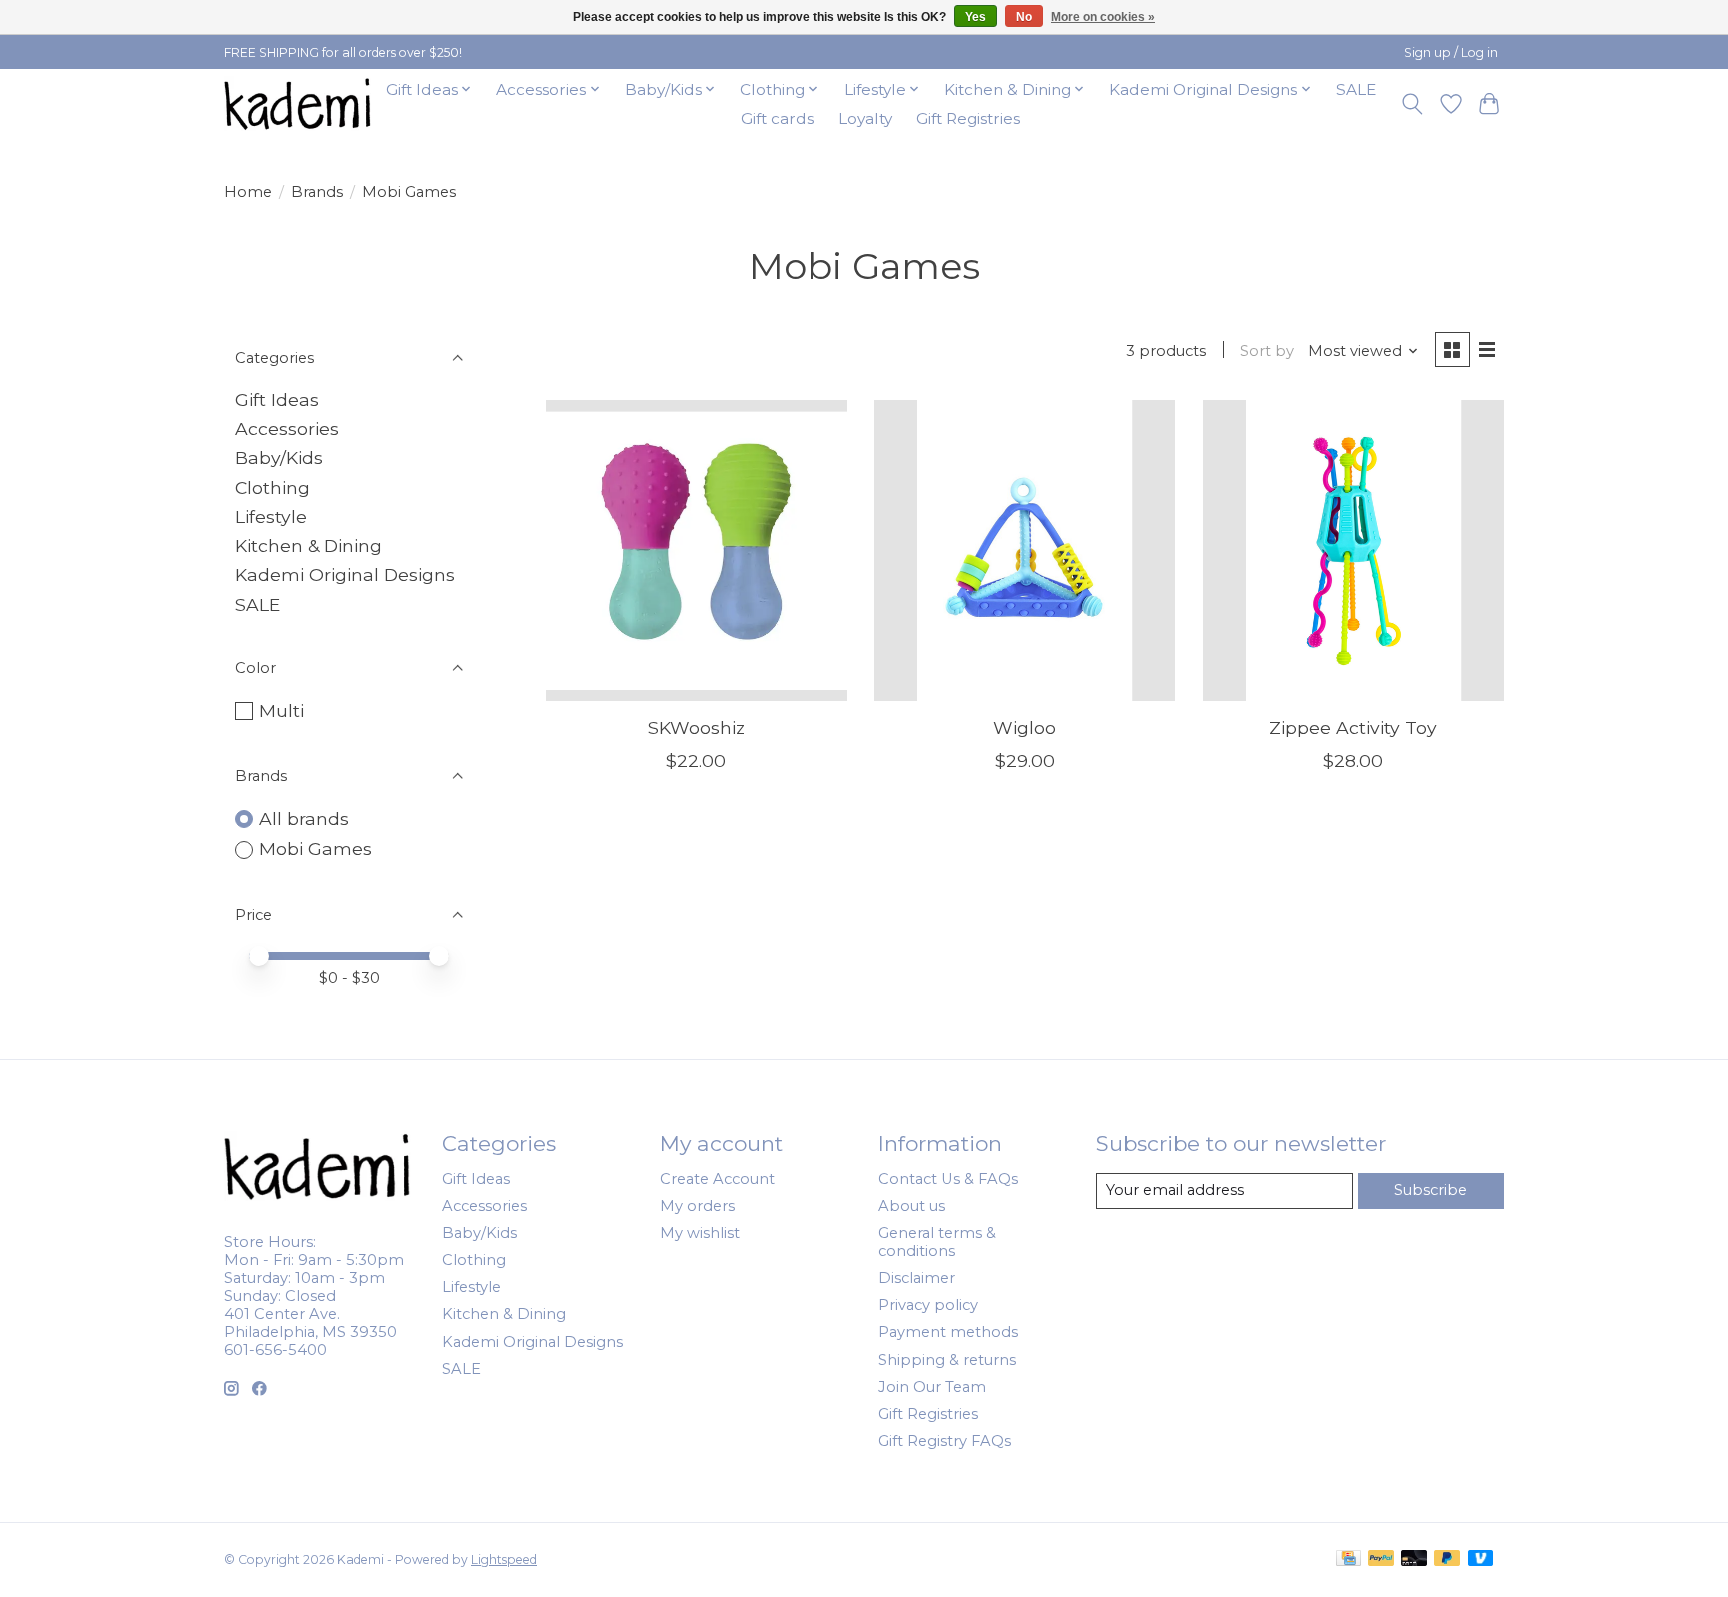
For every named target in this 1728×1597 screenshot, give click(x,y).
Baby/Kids (279, 457)
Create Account (717, 1179)
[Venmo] (1481, 1559)
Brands (317, 192)
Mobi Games (315, 848)
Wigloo (1024, 727)
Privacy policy (928, 1305)
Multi (281, 710)
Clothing (272, 487)
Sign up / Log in (1451, 52)
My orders (697, 1206)
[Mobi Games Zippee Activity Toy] (1353, 550)
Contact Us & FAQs (948, 1179)
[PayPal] (1381, 1559)
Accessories (287, 428)
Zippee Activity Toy (1353, 727)
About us (911, 1206)
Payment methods (948, 1332)
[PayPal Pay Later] (1447, 1559)
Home (248, 192)
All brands (304, 818)
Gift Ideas (277, 399)
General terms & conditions (937, 1242)
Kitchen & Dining (308, 545)
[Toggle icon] (1412, 104)
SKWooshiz (696, 727)
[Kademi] (299, 103)
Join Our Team (932, 1387)
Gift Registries (968, 118)
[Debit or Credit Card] (1414, 1559)
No (1024, 17)
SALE (1356, 89)
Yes (975, 17)
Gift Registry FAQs (944, 1441)
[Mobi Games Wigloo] (1024, 550)
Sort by (1267, 351)
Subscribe (1430, 1190)
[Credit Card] (1348, 1559)
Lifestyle (271, 516)
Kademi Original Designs (345, 574)
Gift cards (777, 118)
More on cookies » (1103, 17)
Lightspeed (504, 1559)
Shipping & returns (947, 1360)
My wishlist (700, 1233)
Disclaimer (916, 1278)
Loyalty (865, 118)
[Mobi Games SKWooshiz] (696, 550)
